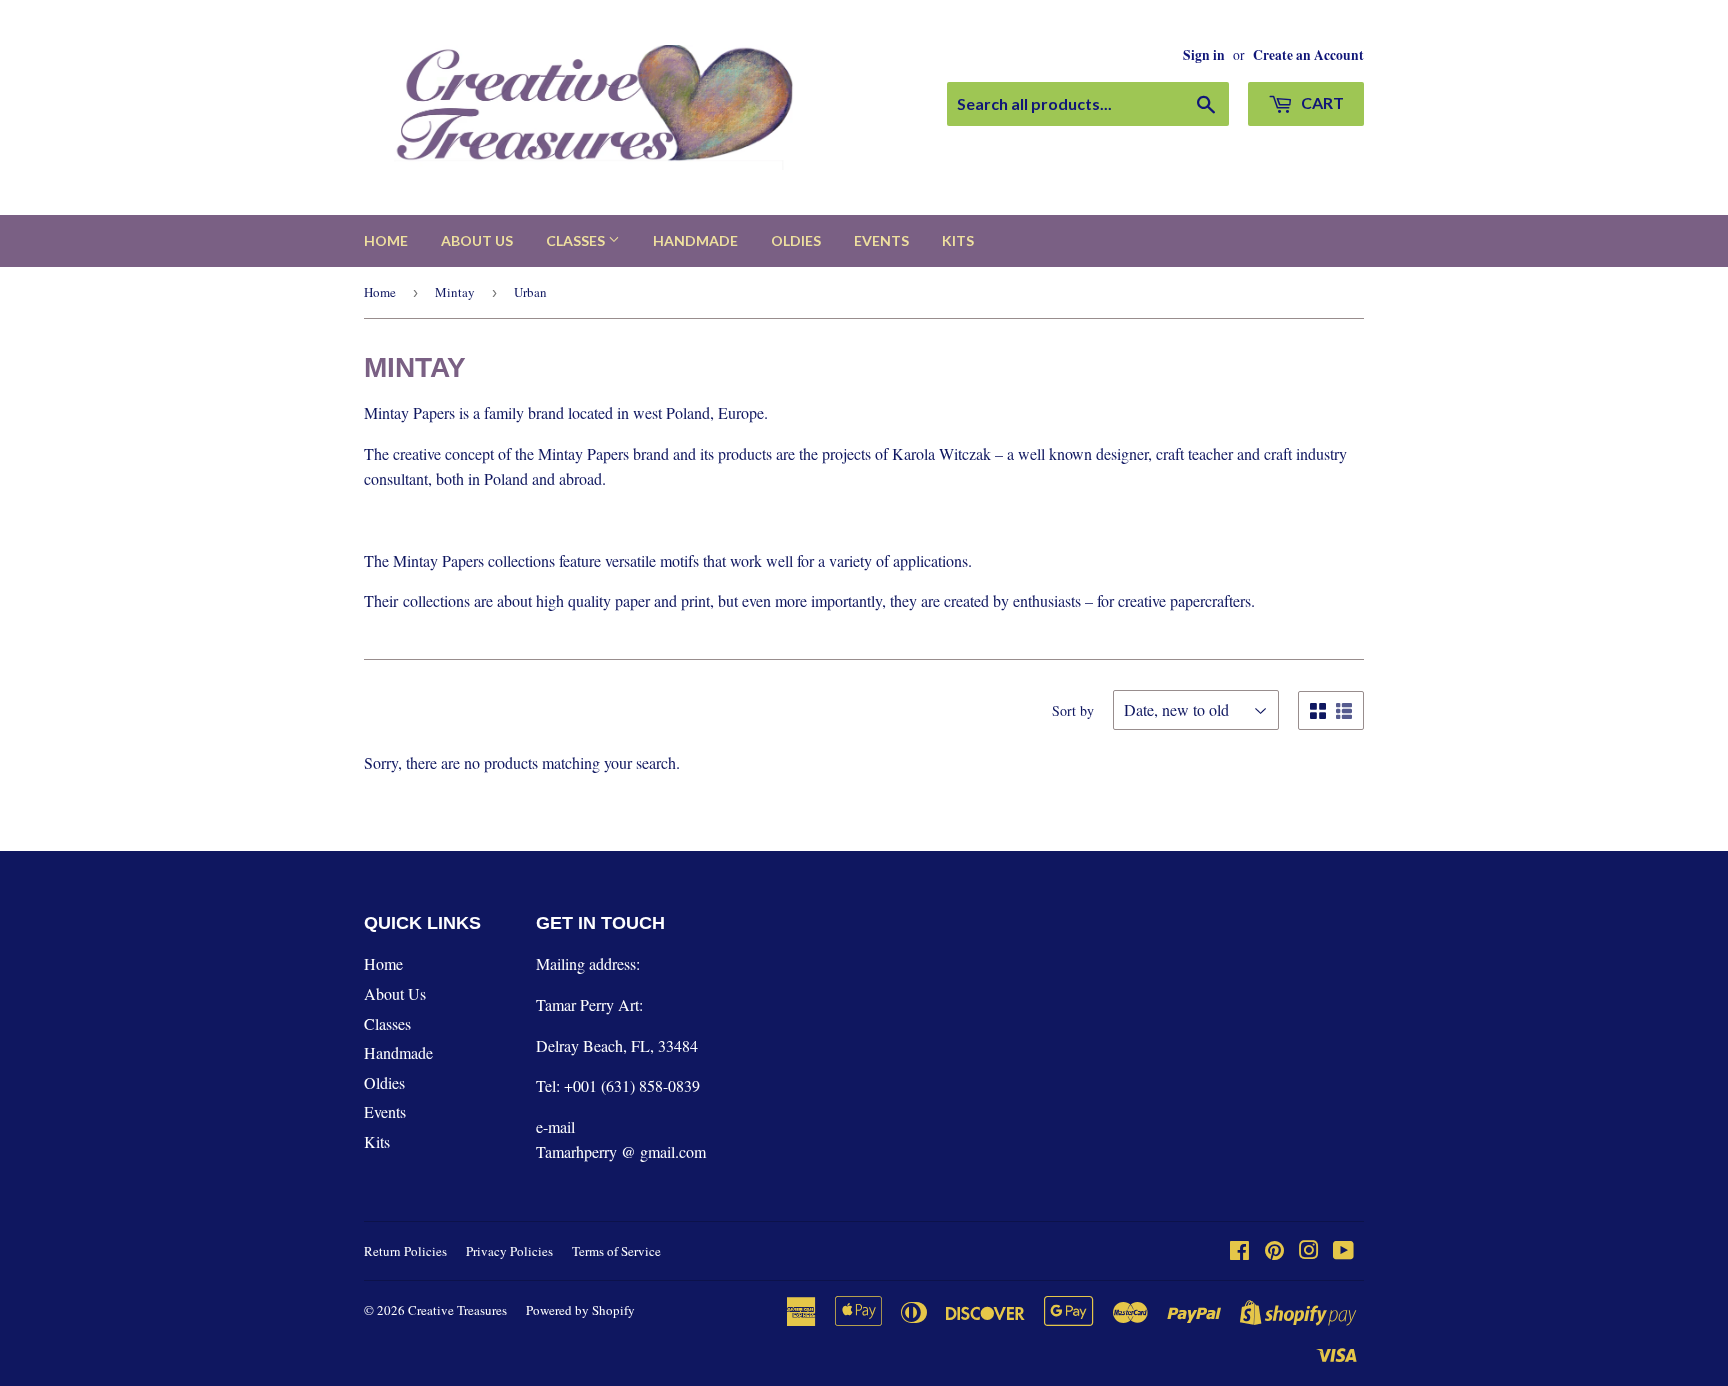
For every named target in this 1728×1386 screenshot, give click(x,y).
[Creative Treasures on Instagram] (1309, 1251)
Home (386, 240)
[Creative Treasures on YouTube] (1343, 1251)
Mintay (455, 292)
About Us (477, 240)
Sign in (1204, 55)
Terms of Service (616, 1251)
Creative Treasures (457, 1310)
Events (881, 240)
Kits (958, 240)
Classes (577, 240)
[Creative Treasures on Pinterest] (1274, 1251)
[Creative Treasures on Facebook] (1239, 1251)
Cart (1321, 102)
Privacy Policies (509, 1251)
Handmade (695, 240)
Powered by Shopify (580, 1310)
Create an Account (1308, 55)
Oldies (796, 240)
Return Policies (405, 1251)
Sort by (1073, 710)
